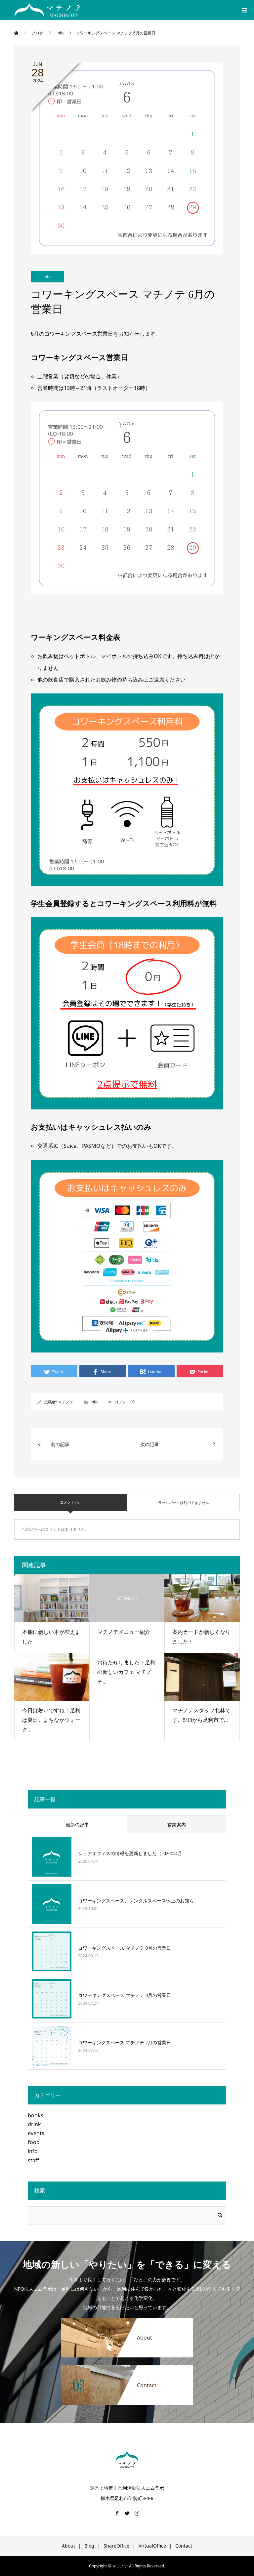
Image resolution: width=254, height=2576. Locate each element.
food (34, 2142)
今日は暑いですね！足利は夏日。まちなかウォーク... (51, 1720)
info (47, 277)
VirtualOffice (152, 2546)
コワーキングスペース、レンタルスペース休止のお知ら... (138, 1901)
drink (34, 2124)
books (36, 2115)
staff (33, 2160)
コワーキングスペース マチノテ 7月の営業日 (125, 2043)
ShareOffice (116, 2546)
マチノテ (66, 1402)
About (68, 2546)
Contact (184, 2546)
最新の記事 (77, 1825)
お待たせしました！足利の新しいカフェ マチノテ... (126, 1672)
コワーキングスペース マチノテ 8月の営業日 (125, 1995)
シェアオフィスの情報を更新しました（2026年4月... (132, 1854)
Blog (89, 2546)
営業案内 (177, 1825)
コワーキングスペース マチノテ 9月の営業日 (125, 1948)
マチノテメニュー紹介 (124, 1632)
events (36, 2133)
